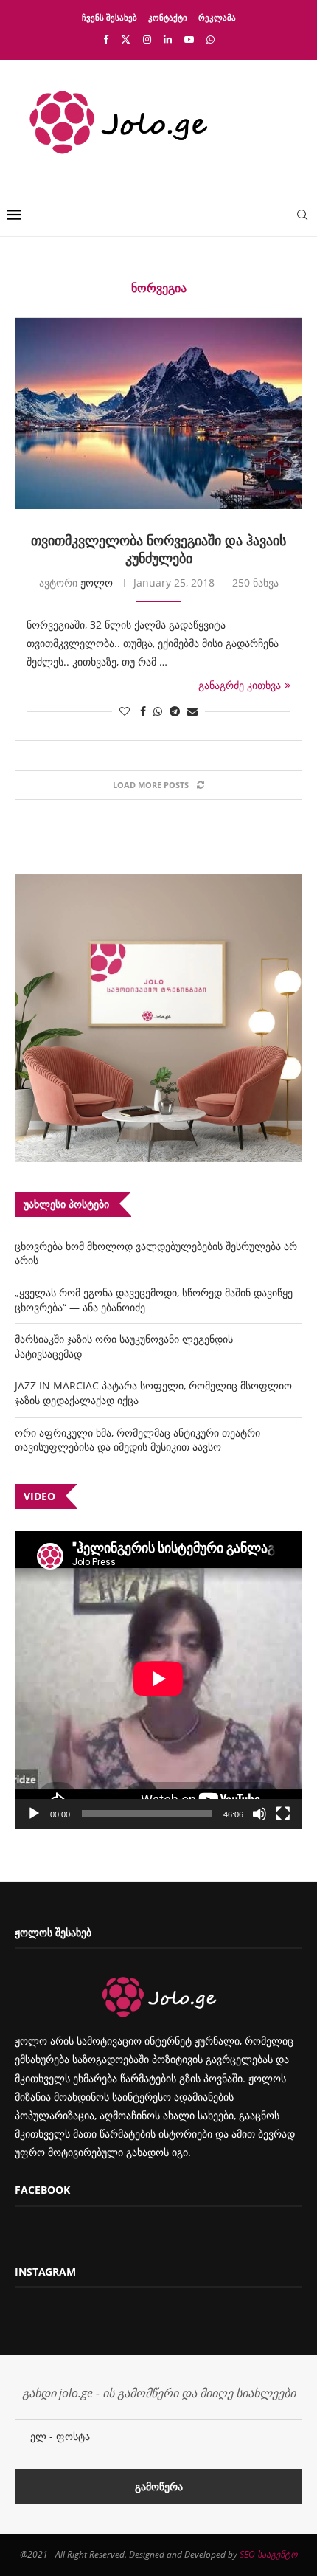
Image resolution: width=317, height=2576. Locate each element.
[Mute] (259, 1814)
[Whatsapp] (210, 39)
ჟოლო (97, 583)
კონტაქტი (168, 17)
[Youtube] (189, 39)
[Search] (302, 215)
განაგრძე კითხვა (240, 685)
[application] (158, 1680)
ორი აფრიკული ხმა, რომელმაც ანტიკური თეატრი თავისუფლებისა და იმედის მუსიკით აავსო (137, 1440)
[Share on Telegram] (175, 711)
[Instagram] (147, 39)
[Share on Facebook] (143, 711)
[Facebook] (106, 39)
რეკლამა (217, 17)
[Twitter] (126, 39)
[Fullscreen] (283, 1814)
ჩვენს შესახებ (109, 17)
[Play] (34, 1814)
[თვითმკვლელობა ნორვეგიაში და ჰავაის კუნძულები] (158, 414)
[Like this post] (125, 711)
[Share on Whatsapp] (158, 711)
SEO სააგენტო (268, 2554)
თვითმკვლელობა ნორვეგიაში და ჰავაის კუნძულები (158, 549)
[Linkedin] (168, 39)
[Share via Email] (192, 711)
